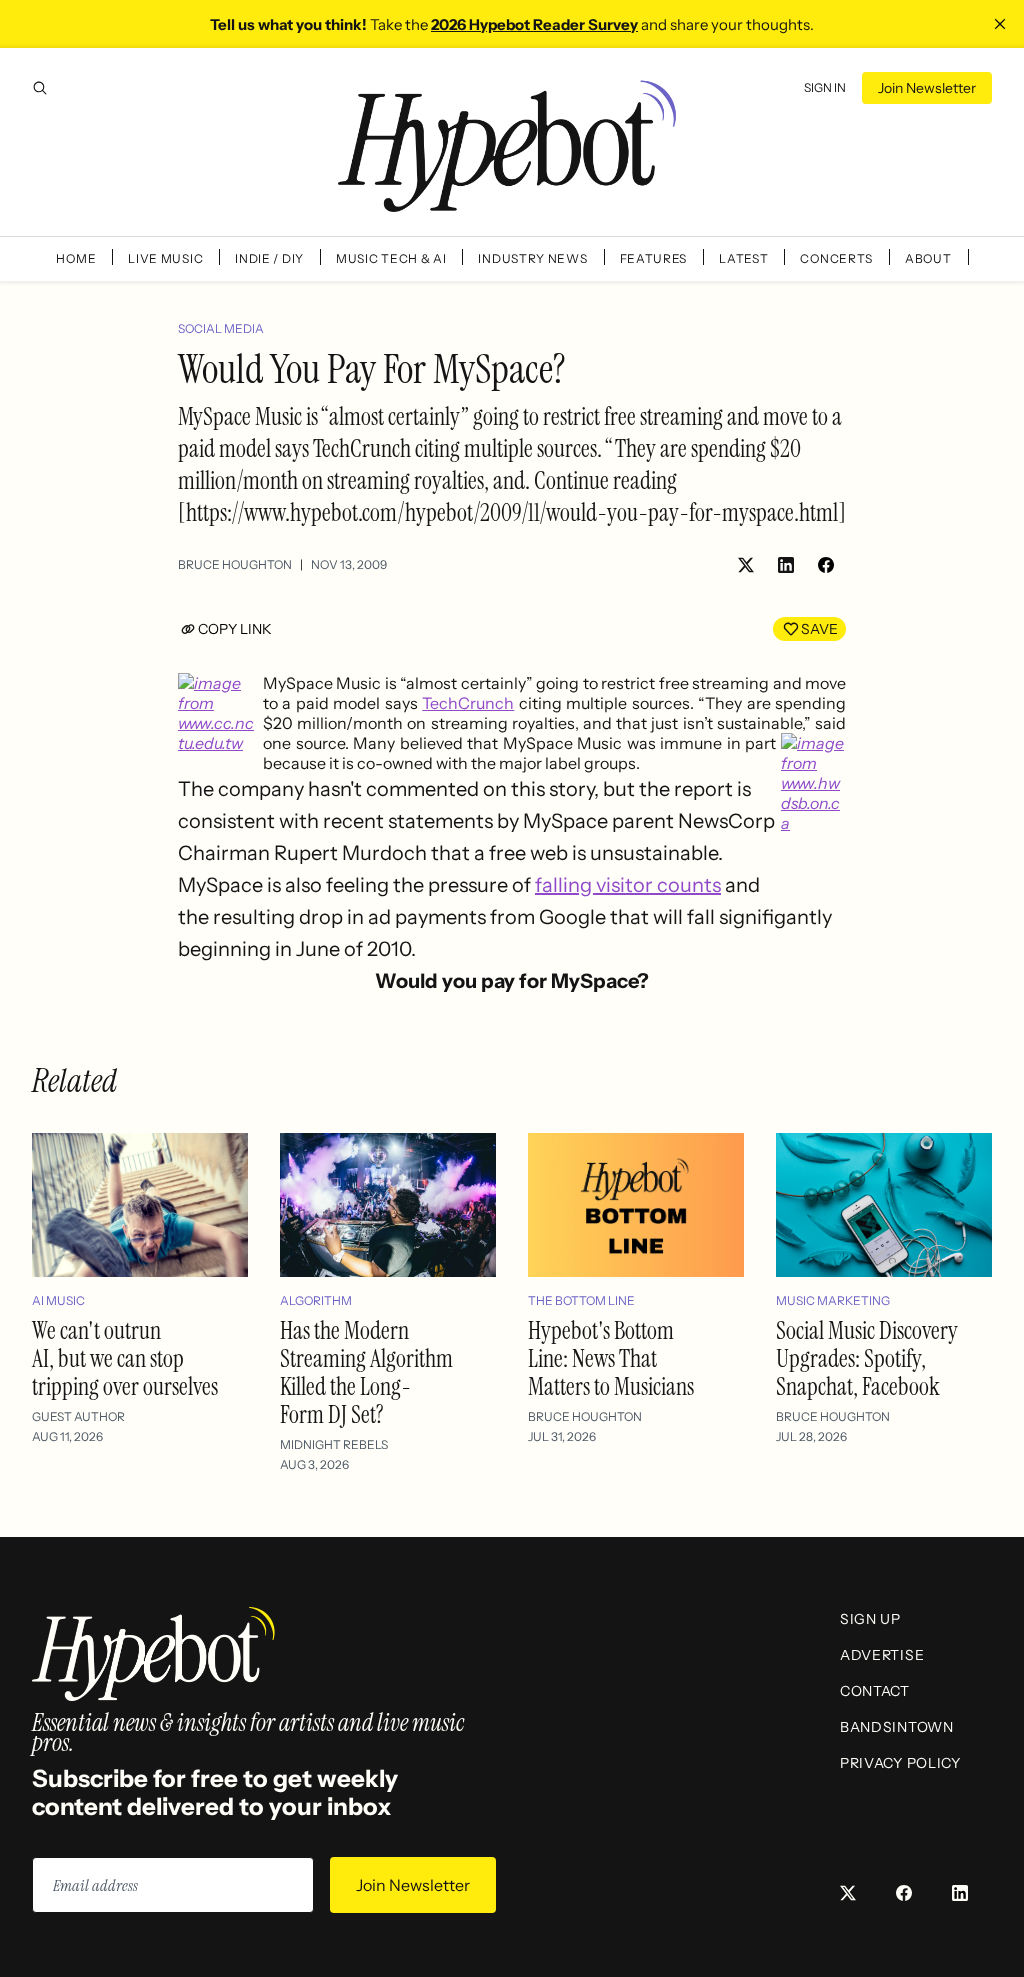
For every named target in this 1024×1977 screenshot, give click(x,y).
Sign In (825, 87)
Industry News (532, 258)
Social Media (221, 328)
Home (76, 258)
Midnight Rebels (334, 1444)
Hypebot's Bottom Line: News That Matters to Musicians (611, 1358)
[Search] (40, 88)
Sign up (870, 1619)
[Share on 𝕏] (746, 565)
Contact (875, 1691)
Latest (743, 258)
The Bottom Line (581, 1300)
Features (654, 258)
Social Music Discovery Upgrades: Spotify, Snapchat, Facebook (867, 1358)
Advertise (882, 1655)
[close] (1000, 24)
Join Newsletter (927, 88)
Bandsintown (897, 1727)
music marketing (833, 1300)
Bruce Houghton (235, 564)
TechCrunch (468, 703)
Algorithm (316, 1300)
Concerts (836, 258)
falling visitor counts (628, 885)
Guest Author (78, 1416)
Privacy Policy (900, 1763)
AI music (58, 1300)
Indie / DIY (269, 258)
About (928, 258)
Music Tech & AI (391, 258)
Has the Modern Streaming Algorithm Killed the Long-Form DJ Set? (366, 1372)
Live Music (165, 258)
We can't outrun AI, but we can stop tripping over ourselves (125, 1358)
